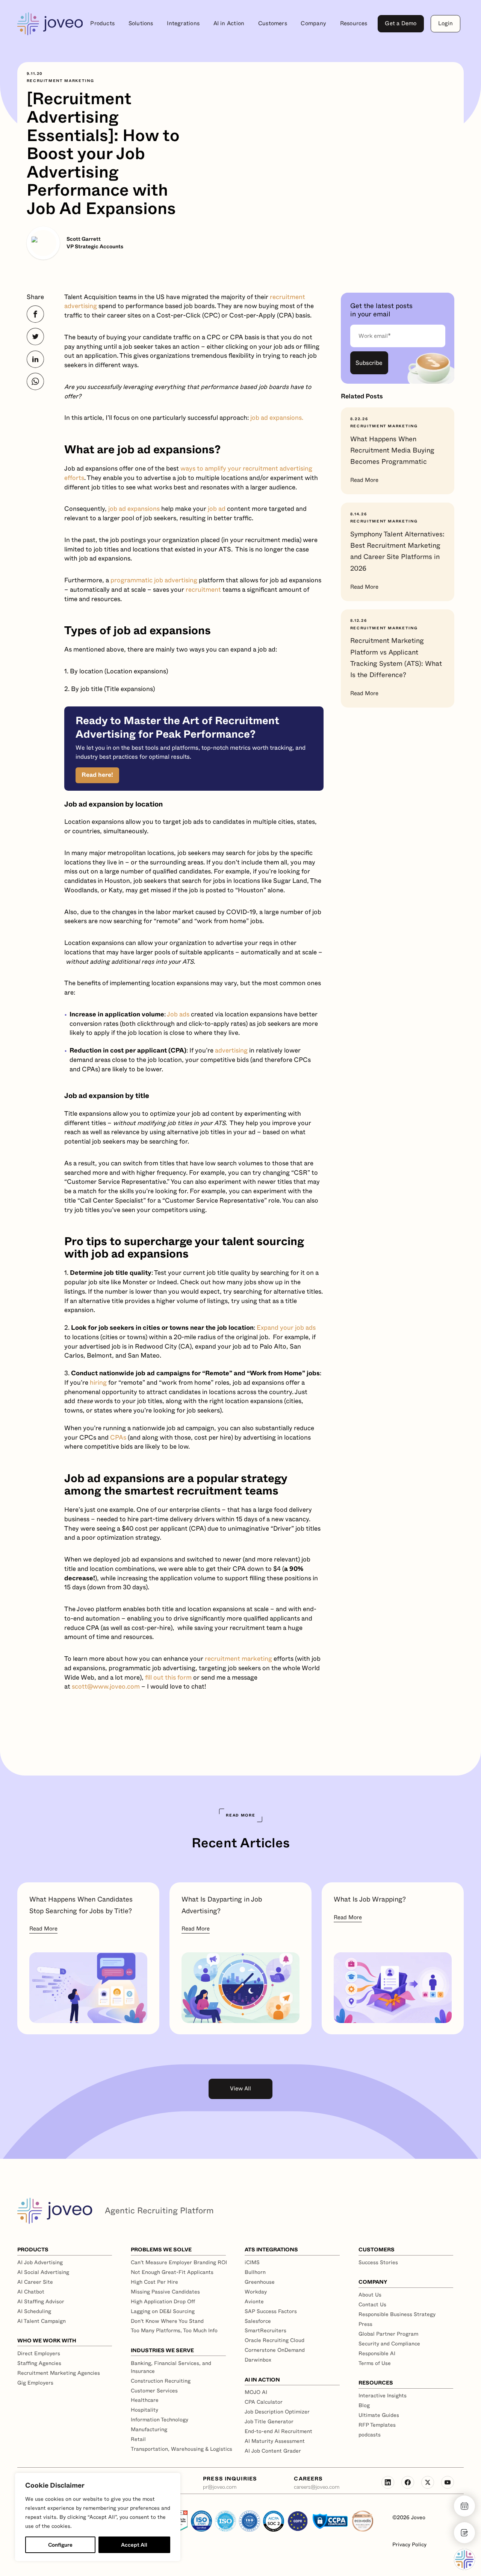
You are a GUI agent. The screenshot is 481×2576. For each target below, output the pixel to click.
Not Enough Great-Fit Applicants (172, 2272)
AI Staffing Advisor (41, 2301)
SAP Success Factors (271, 2311)
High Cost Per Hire (154, 2282)
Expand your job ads (286, 1328)
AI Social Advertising (43, 2272)
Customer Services (154, 2391)
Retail (138, 2439)
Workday (256, 2292)
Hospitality (144, 2410)
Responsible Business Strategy (397, 2314)
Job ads (178, 1014)
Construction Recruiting (161, 2381)
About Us (370, 2295)
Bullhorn (255, 2272)
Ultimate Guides (379, 2415)
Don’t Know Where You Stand (167, 2321)
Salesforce (258, 2321)
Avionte (254, 2301)
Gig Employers (35, 2383)
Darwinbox (258, 2360)
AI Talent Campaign (42, 2321)
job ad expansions (133, 509)
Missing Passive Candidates (165, 2292)
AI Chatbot (31, 2292)
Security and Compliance (389, 2344)
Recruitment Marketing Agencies (59, 2373)
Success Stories (378, 2262)
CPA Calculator (264, 2402)
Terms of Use (375, 2363)
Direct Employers (39, 2353)
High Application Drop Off (163, 2301)
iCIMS (252, 2262)
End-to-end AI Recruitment (278, 2431)
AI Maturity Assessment (275, 2441)
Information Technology (160, 2420)
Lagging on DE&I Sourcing (163, 2311)
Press (365, 2324)
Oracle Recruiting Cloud (275, 2340)
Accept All (134, 2545)
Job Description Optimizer (277, 2412)
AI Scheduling (34, 2311)
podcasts (370, 2435)
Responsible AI (377, 2353)
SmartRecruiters (265, 2330)
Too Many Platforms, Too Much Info (174, 2330)
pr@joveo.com (220, 2487)
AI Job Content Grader (273, 2451)
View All (240, 2089)
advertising (231, 1050)
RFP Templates (377, 2425)
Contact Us (372, 2304)
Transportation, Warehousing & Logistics (182, 2449)
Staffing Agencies (39, 2363)
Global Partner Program (388, 2334)
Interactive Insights (383, 2395)
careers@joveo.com (317, 2487)
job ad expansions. (277, 418)
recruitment (203, 590)
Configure (60, 2545)
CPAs (118, 1438)
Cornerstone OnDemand (275, 2350)
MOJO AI (256, 2392)
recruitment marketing (238, 1659)
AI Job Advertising (40, 2262)
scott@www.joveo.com (106, 1687)
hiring (98, 1383)
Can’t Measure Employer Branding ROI (179, 2262)
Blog (364, 2405)
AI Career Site (35, 2282)
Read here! (97, 775)
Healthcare (145, 2400)
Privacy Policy (409, 2545)
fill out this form (168, 1678)
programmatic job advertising (154, 580)
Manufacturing (149, 2429)
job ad (217, 509)
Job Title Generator (269, 2421)
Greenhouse (260, 2282)
